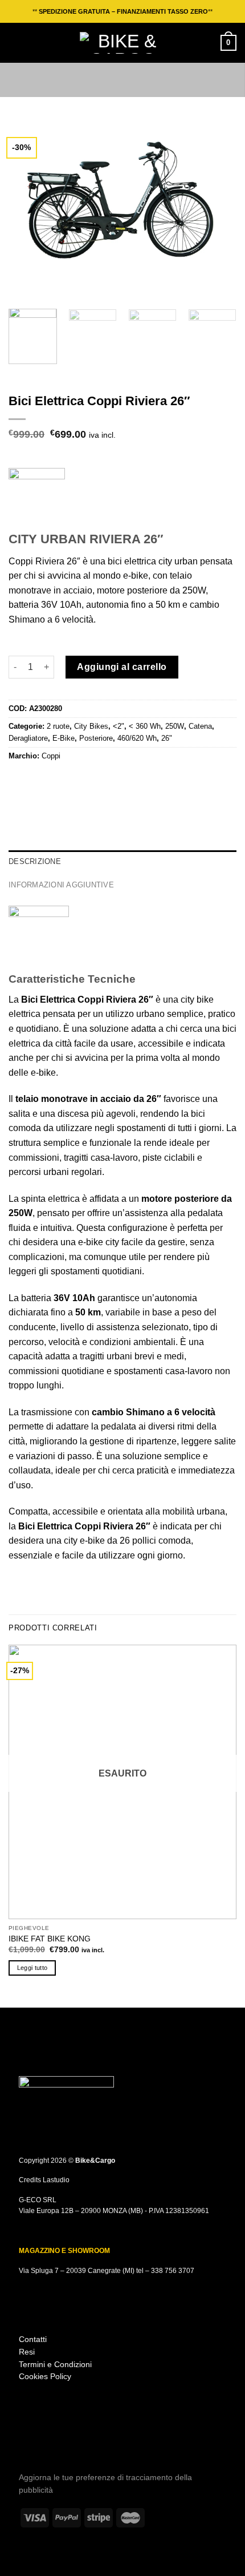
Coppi (51, 756)
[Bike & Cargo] (122, 43)
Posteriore (96, 738)
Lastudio (56, 2180)
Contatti (33, 2339)
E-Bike (64, 738)
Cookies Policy (45, 2377)
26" (167, 738)
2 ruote (58, 726)
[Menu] (15, 43)
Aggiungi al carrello (122, 667)
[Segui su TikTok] (42, 2441)
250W (175, 726)
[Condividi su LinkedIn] (85, 780)
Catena (200, 726)
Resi (27, 2352)
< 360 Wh (145, 726)
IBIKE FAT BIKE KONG (50, 1939)
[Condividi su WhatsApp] (15, 780)
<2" (119, 726)
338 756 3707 (173, 2271)
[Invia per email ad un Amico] (57, 780)
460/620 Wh (137, 738)
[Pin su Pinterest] (71, 780)
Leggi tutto (32, 1968)
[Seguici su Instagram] (26, 2441)
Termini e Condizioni (55, 2365)
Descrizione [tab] (35, 861)
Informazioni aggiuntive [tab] (61, 885)
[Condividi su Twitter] (43, 780)
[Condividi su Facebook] (30, 780)
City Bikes (91, 726)
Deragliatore (28, 738)
